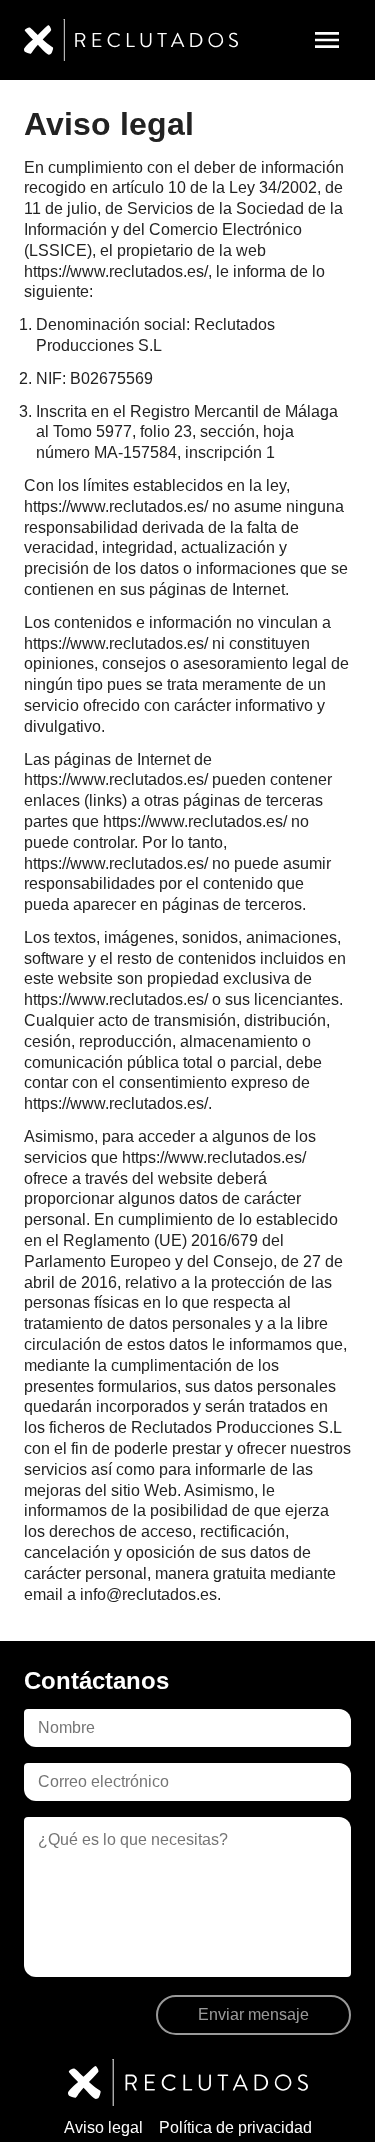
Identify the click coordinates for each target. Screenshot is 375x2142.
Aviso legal (103, 2127)
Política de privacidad (235, 2127)
